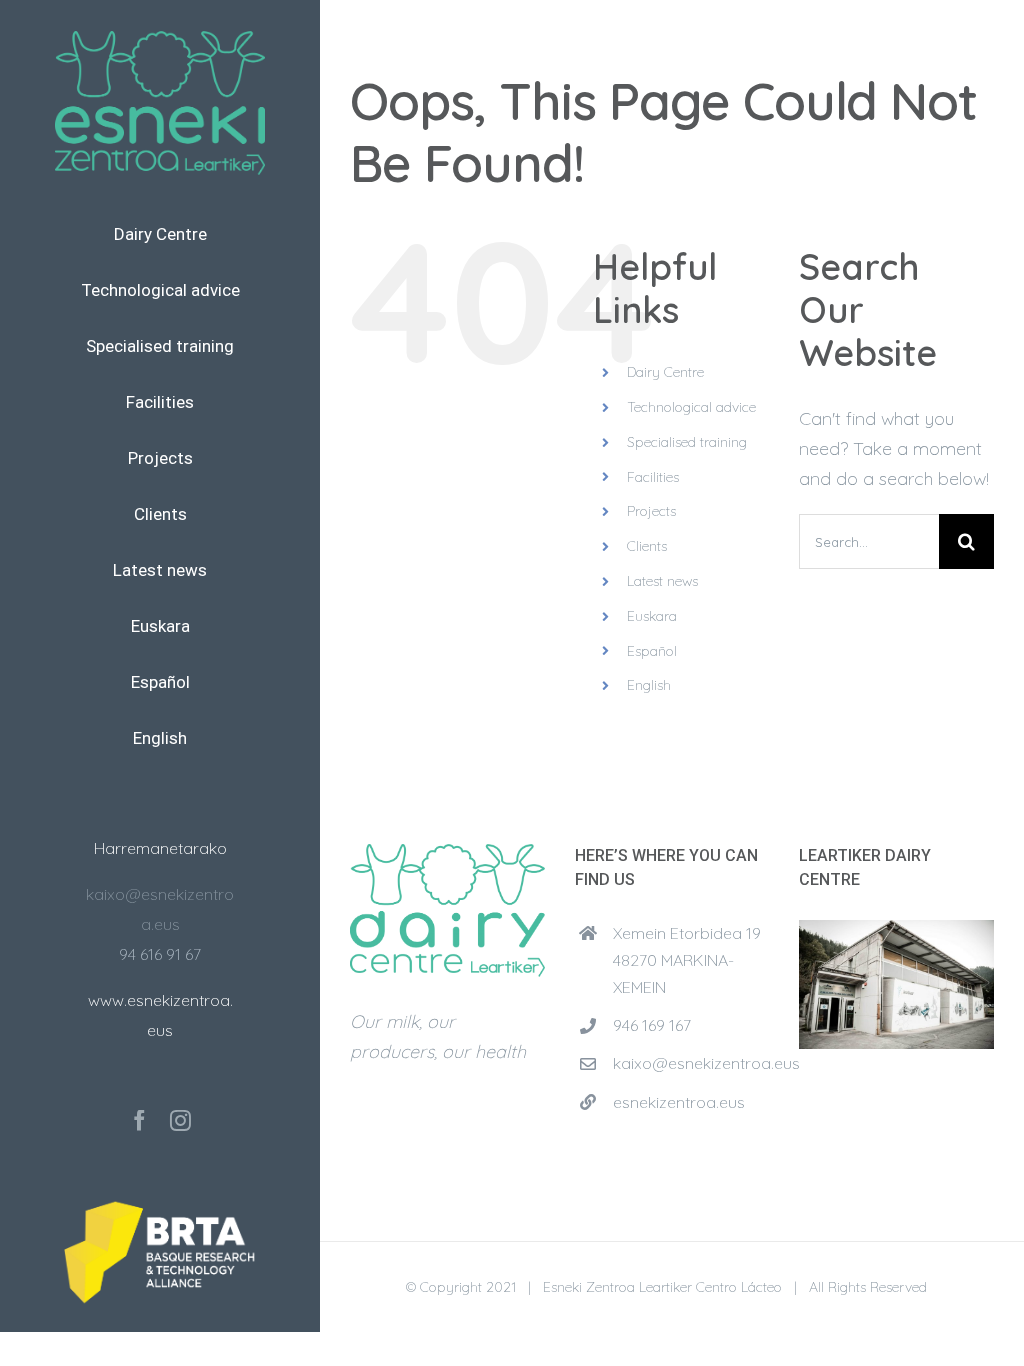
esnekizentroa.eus (679, 1102)
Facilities (653, 477)
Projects (651, 511)
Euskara (652, 616)
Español (652, 651)
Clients (647, 546)
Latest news (662, 581)
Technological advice (691, 407)
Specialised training (687, 442)
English (649, 685)
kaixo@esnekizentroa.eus (691, 1063)
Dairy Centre (665, 372)
